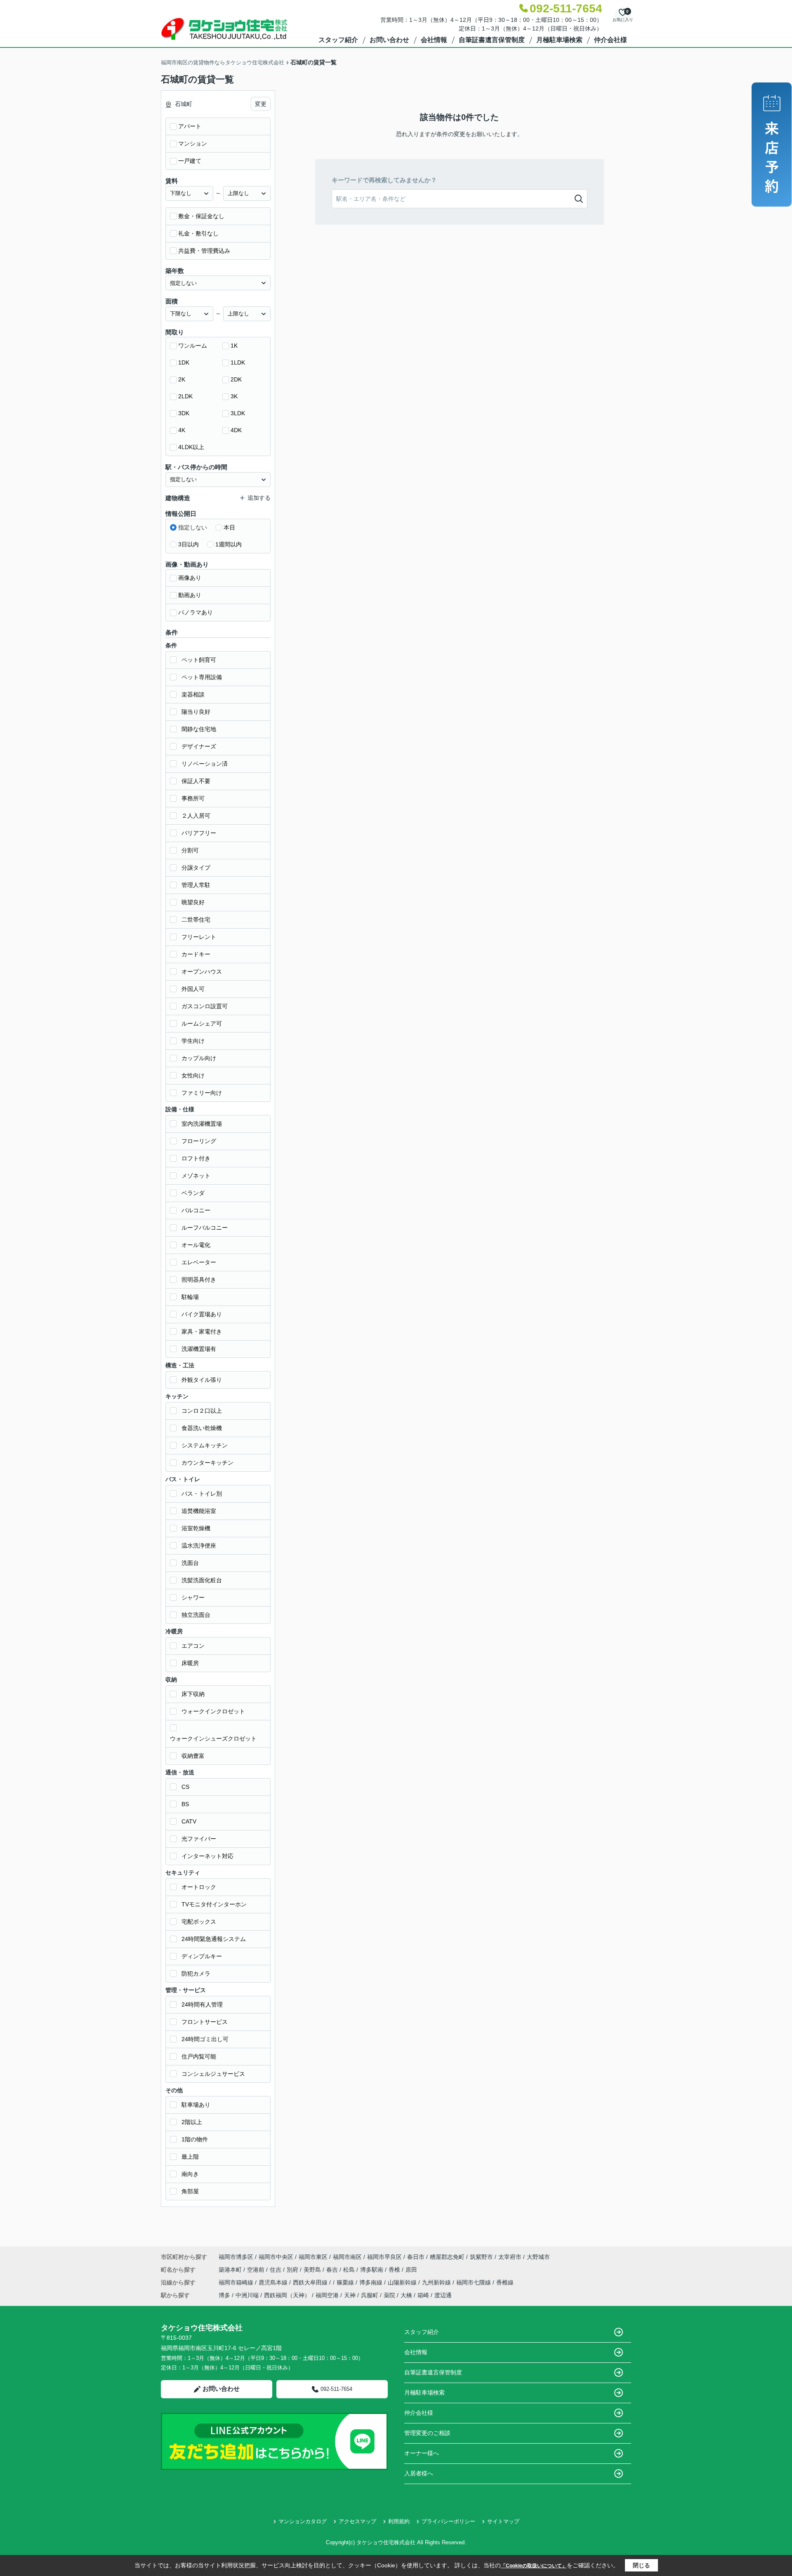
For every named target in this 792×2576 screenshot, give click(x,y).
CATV (189, 1821)
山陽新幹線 (403, 2282)
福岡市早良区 (384, 2257)
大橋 (406, 2295)
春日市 (416, 2257)
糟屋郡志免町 (447, 2257)
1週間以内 (229, 544)
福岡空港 (327, 2295)
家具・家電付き (202, 1332)
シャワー (193, 1597)
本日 (229, 527)
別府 (293, 2270)
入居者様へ (419, 2473)
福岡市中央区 (276, 2257)
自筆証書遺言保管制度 (492, 40)
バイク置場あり (202, 1314)
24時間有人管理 (202, 2004)
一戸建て (190, 161)
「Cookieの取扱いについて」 (534, 2566)
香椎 (395, 2270)
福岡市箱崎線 (237, 2282)
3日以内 (189, 544)
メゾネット (196, 1176)
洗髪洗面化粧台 (202, 1580)
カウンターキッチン (207, 1463)
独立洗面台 (196, 1615)
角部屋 (190, 2191)
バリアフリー (199, 833)
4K (182, 430)
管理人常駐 (196, 885)
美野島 (313, 2270)
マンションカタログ (303, 2521)
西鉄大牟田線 (311, 2282)
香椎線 (505, 2282)
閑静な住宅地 (199, 729)
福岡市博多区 (236, 2257)
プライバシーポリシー (448, 2521)
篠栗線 (346, 2282)
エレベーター (199, 1262)
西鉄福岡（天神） (287, 2295)
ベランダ (193, 1193)
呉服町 (370, 2295)
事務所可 (193, 798)
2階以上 (192, 2122)
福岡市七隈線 (474, 2282)
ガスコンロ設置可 (205, 1006)
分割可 (190, 850)
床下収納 (193, 1694)
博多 (224, 2295)
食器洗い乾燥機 (202, 1428)
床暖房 (190, 1663)
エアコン (193, 1646)
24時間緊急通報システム (214, 1939)
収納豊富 (193, 1756)
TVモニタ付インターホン (214, 1904)
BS (185, 1804)
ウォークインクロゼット (213, 1711)
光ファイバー (199, 1839)
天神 (350, 2295)
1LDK (238, 362)
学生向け (193, 1041)
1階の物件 (195, 2139)
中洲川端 (247, 2295)
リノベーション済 (205, 764)
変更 (261, 104)
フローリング (199, 1141)
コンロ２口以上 (202, 1411)
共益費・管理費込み (204, 251)
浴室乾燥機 (196, 1528)
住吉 (276, 2270)
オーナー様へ (422, 2453)
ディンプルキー (202, 1956)
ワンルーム (193, 346)
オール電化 (196, 1245)
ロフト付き (196, 1158)
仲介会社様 (610, 40)
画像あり (190, 578)
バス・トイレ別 (202, 1494)
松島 (350, 2270)
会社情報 (434, 40)
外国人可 (193, 989)
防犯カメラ (196, 1974)
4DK (236, 430)
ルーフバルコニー (205, 1228)
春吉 (333, 2270)
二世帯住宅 (196, 920)
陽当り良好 (196, 712)
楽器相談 (193, 694)
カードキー (196, 954)
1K (234, 346)
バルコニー (196, 1210)
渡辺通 (443, 2295)
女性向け (193, 1075)
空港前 (257, 2270)
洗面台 (190, 1563)
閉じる (641, 2565)
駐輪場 (190, 1297)
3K (234, 396)
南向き (190, 2174)
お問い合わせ (389, 40)
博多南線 (372, 2282)
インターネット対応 (207, 1856)
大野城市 (538, 2257)
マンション (193, 144)
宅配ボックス (199, 1922)
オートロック (199, 1887)
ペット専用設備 (202, 677)
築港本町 (231, 2270)
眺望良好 (193, 902)
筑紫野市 (481, 2257)
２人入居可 (196, 816)
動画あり (190, 595)
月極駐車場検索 (559, 40)
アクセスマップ (357, 2521)
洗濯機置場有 (199, 1349)
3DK (184, 413)
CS (185, 1787)
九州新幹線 (437, 2282)
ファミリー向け (202, 1093)
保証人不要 (196, 781)
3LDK (238, 413)
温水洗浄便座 (199, 1546)
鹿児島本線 (274, 2282)
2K (182, 379)
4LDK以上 (191, 447)
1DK (184, 362)
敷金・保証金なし (201, 216)
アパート (190, 126)
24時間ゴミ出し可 (205, 2039)
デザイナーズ (199, 746)
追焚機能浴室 (199, 1511)
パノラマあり (196, 612)
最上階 (190, 2157)
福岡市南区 (347, 2257)
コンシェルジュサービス (213, 2074)
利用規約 (399, 2521)
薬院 (389, 2295)
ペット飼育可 (199, 660)
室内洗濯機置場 (202, 1124)
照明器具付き (199, 1280)
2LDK (185, 396)
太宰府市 (510, 2257)
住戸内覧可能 (199, 2056)
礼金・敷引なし (198, 233)
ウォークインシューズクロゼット (213, 1739)
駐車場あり (196, 2105)
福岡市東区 (313, 2257)
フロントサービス (205, 2022)
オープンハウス (202, 972)
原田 (411, 2270)
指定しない (193, 527)
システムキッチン (205, 1445)
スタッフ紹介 (338, 40)
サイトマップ (503, 2521)
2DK (236, 379)
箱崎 (423, 2295)
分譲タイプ (196, 868)
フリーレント (199, 937)
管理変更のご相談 (427, 2433)
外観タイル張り (202, 1380)
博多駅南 (372, 2270)
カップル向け (199, 1058)
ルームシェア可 (202, 1023)
